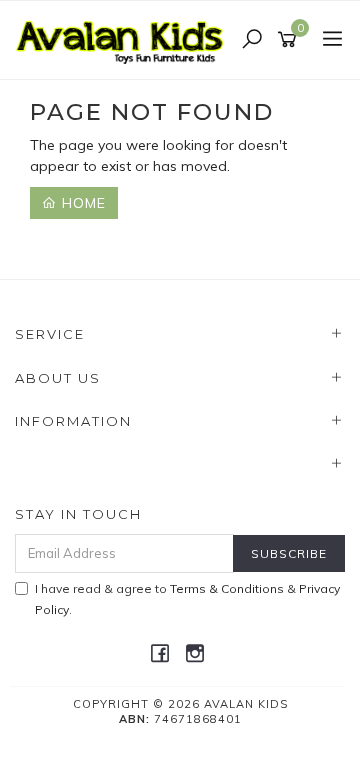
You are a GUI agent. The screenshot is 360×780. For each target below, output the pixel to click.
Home (81, 203)
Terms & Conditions (227, 588)
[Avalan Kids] (125, 39)
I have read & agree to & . (187, 599)
